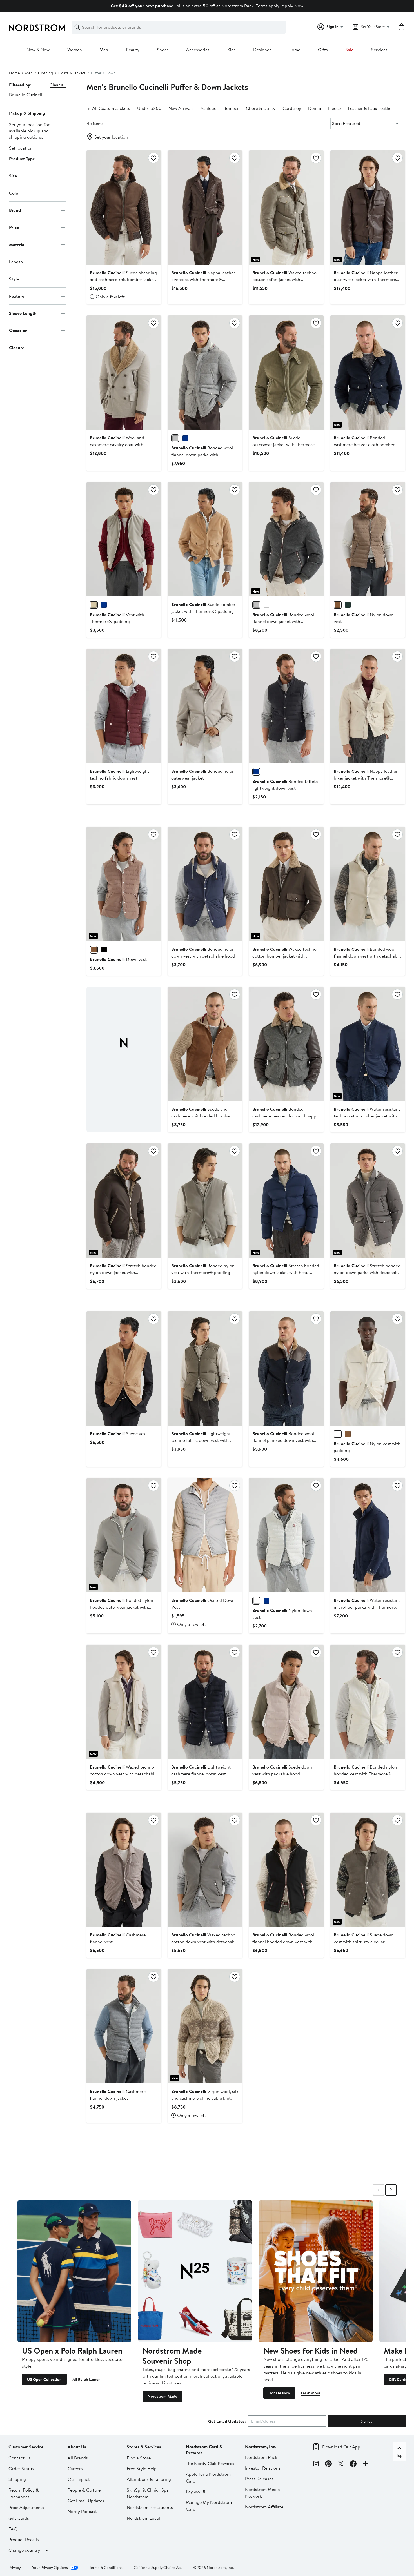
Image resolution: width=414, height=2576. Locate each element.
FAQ (13, 2529)
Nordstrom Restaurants (150, 2507)
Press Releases (259, 2479)
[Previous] (89, 108)
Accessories (198, 50)
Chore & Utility (261, 108)
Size (13, 176)
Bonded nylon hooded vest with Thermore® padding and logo (365, 1774)
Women (75, 50)
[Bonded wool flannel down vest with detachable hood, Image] (368, 884)
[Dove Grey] (94, 605)
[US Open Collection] (74, 2271)
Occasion (18, 330)
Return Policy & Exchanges (24, 2493)
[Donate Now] (316, 2271)
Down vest (118, 959)
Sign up (367, 2421)
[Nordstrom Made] (195, 2271)
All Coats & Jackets (111, 108)
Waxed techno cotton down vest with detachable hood (205, 1942)
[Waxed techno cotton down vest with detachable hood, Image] (205, 1870)
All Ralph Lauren (86, 2379)
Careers (75, 2468)
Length (16, 262)
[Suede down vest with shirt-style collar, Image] (368, 1870)
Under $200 (149, 108)
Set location (21, 148)
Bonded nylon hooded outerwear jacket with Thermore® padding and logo (122, 1607)
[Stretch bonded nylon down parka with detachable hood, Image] (368, 1201)
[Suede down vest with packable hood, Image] (286, 1702)
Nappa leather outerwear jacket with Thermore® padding (367, 279)
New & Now (38, 50)
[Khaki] (348, 605)
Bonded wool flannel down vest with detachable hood (367, 956)
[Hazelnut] (338, 605)
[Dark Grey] (256, 605)
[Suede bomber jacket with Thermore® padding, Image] (205, 539)
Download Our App (341, 2447)
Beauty (133, 50)
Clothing (45, 73)
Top (399, 2455)
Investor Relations (263, 2468)
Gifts (323, 50)
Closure (17, 348)
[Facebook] (353, 2464)
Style (14, 279)
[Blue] (185, 438)
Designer (262, 50)
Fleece (334, 108)
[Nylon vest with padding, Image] (368, 1368)
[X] (341, 2464)
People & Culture (84, 2490)
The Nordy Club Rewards (210, 2463)
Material (17, 244)
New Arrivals (181, 108)
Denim (315, 108)
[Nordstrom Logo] (37, 28)
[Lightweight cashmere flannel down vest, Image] (205, 1702)
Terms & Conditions (106, 2568)
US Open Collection (44, 2379)
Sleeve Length (23, 313)
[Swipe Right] (391, 2190)
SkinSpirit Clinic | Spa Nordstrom (148, 2493)
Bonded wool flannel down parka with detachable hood (202, 455)
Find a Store (139, 2458)
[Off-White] (256, 1601)
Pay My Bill (197, 2492)
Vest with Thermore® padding (117, 618)
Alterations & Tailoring (149, 2479)
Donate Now (279, 2393)
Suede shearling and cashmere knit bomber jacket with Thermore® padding (123, 279)
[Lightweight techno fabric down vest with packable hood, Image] (205, 1368)
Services (379, 50)
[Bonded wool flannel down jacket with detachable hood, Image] (286, 539)
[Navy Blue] (256, 772)
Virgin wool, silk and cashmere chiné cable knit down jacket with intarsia (205, 2098)
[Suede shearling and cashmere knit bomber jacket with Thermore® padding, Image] (124, 208)
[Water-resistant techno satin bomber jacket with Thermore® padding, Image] (368, 1044)
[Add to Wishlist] (153, 158)
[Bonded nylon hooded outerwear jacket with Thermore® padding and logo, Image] (124, 1535)
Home (294, 50)
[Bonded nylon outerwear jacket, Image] (205, 706)
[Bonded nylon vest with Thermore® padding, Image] (205, 1201)
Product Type (22, 159)
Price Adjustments (26, 2507)
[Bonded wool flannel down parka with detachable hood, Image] (205, 373)
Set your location (111, 137)
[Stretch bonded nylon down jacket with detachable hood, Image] (124, 1201)
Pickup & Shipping (27, 113)
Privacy (15, 2568)
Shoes (163, 50)
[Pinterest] (328, 2464)
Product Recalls (24, 2539)
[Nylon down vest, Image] (368, 539)
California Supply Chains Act (158, 2568)
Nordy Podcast (82, 2511)
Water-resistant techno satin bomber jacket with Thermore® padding (367, 1116)
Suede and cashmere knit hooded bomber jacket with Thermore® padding (202, 1116)
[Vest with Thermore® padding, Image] (124, 539)
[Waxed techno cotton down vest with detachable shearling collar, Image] (124, 1702)
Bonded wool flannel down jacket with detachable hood (283, 621)
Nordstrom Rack (261, 2457)
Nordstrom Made (162, 2396)
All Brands (78, 2458)
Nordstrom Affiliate (264, 2507)
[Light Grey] (175, 438)
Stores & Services (144, 2447)
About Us (77, 2447)
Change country (24, 2550)
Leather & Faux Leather (370, 108)
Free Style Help (142, 2468)
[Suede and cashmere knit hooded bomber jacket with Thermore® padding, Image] (205, 1044)
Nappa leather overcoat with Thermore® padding (203, 279)
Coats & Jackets (72, 73)
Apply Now (292, 6)
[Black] (104, 950)
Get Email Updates (86, 2501)
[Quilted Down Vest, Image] (205, 1535)
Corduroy (292, 108)
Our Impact (79, 2479)
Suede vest (118, 1433)
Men (104, 50)
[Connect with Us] (366, 2464)
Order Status (21, 2468)
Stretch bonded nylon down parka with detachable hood (367, 1272)
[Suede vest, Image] (124, 1368)
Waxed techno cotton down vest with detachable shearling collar (123, 1774)
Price (14, 227)
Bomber (231, 108)
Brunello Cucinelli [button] (26, 95)
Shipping (17, 2479)
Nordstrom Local (143, 2518)
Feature (17, 296)
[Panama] (266, 605)
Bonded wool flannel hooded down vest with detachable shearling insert (283, 1942)
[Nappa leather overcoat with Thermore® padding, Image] (205, 208)
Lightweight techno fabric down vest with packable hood (201, 1440)
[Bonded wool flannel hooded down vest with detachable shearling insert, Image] (286, 1870)
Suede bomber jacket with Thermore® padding (203, 608)
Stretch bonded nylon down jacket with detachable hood (123, 1272)
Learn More (310, 2393)
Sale (349, 50)
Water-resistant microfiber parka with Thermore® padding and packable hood (367, 1607)
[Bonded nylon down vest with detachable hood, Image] (205, 884)
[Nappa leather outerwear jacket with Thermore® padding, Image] (368, 208)
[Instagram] (316, 2464)
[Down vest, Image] (124, 884)
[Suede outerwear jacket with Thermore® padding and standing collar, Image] (286, 373)
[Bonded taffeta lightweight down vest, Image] (286, 706)
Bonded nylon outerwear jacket (203, 774)
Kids (232, 50)
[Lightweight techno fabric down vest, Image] (124, 706)
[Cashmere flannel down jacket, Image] (124, 2026)
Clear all (58, 85)
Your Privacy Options (50, 2568)
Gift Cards (398, 2379)
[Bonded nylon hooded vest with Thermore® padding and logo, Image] (368, 1702)
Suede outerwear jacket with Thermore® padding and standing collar (285, 444)
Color (15, 193)
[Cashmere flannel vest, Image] (124, 1870)
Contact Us (20, 2458)
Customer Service (26, 2447)
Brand (15, 210)
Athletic (208, 108)
